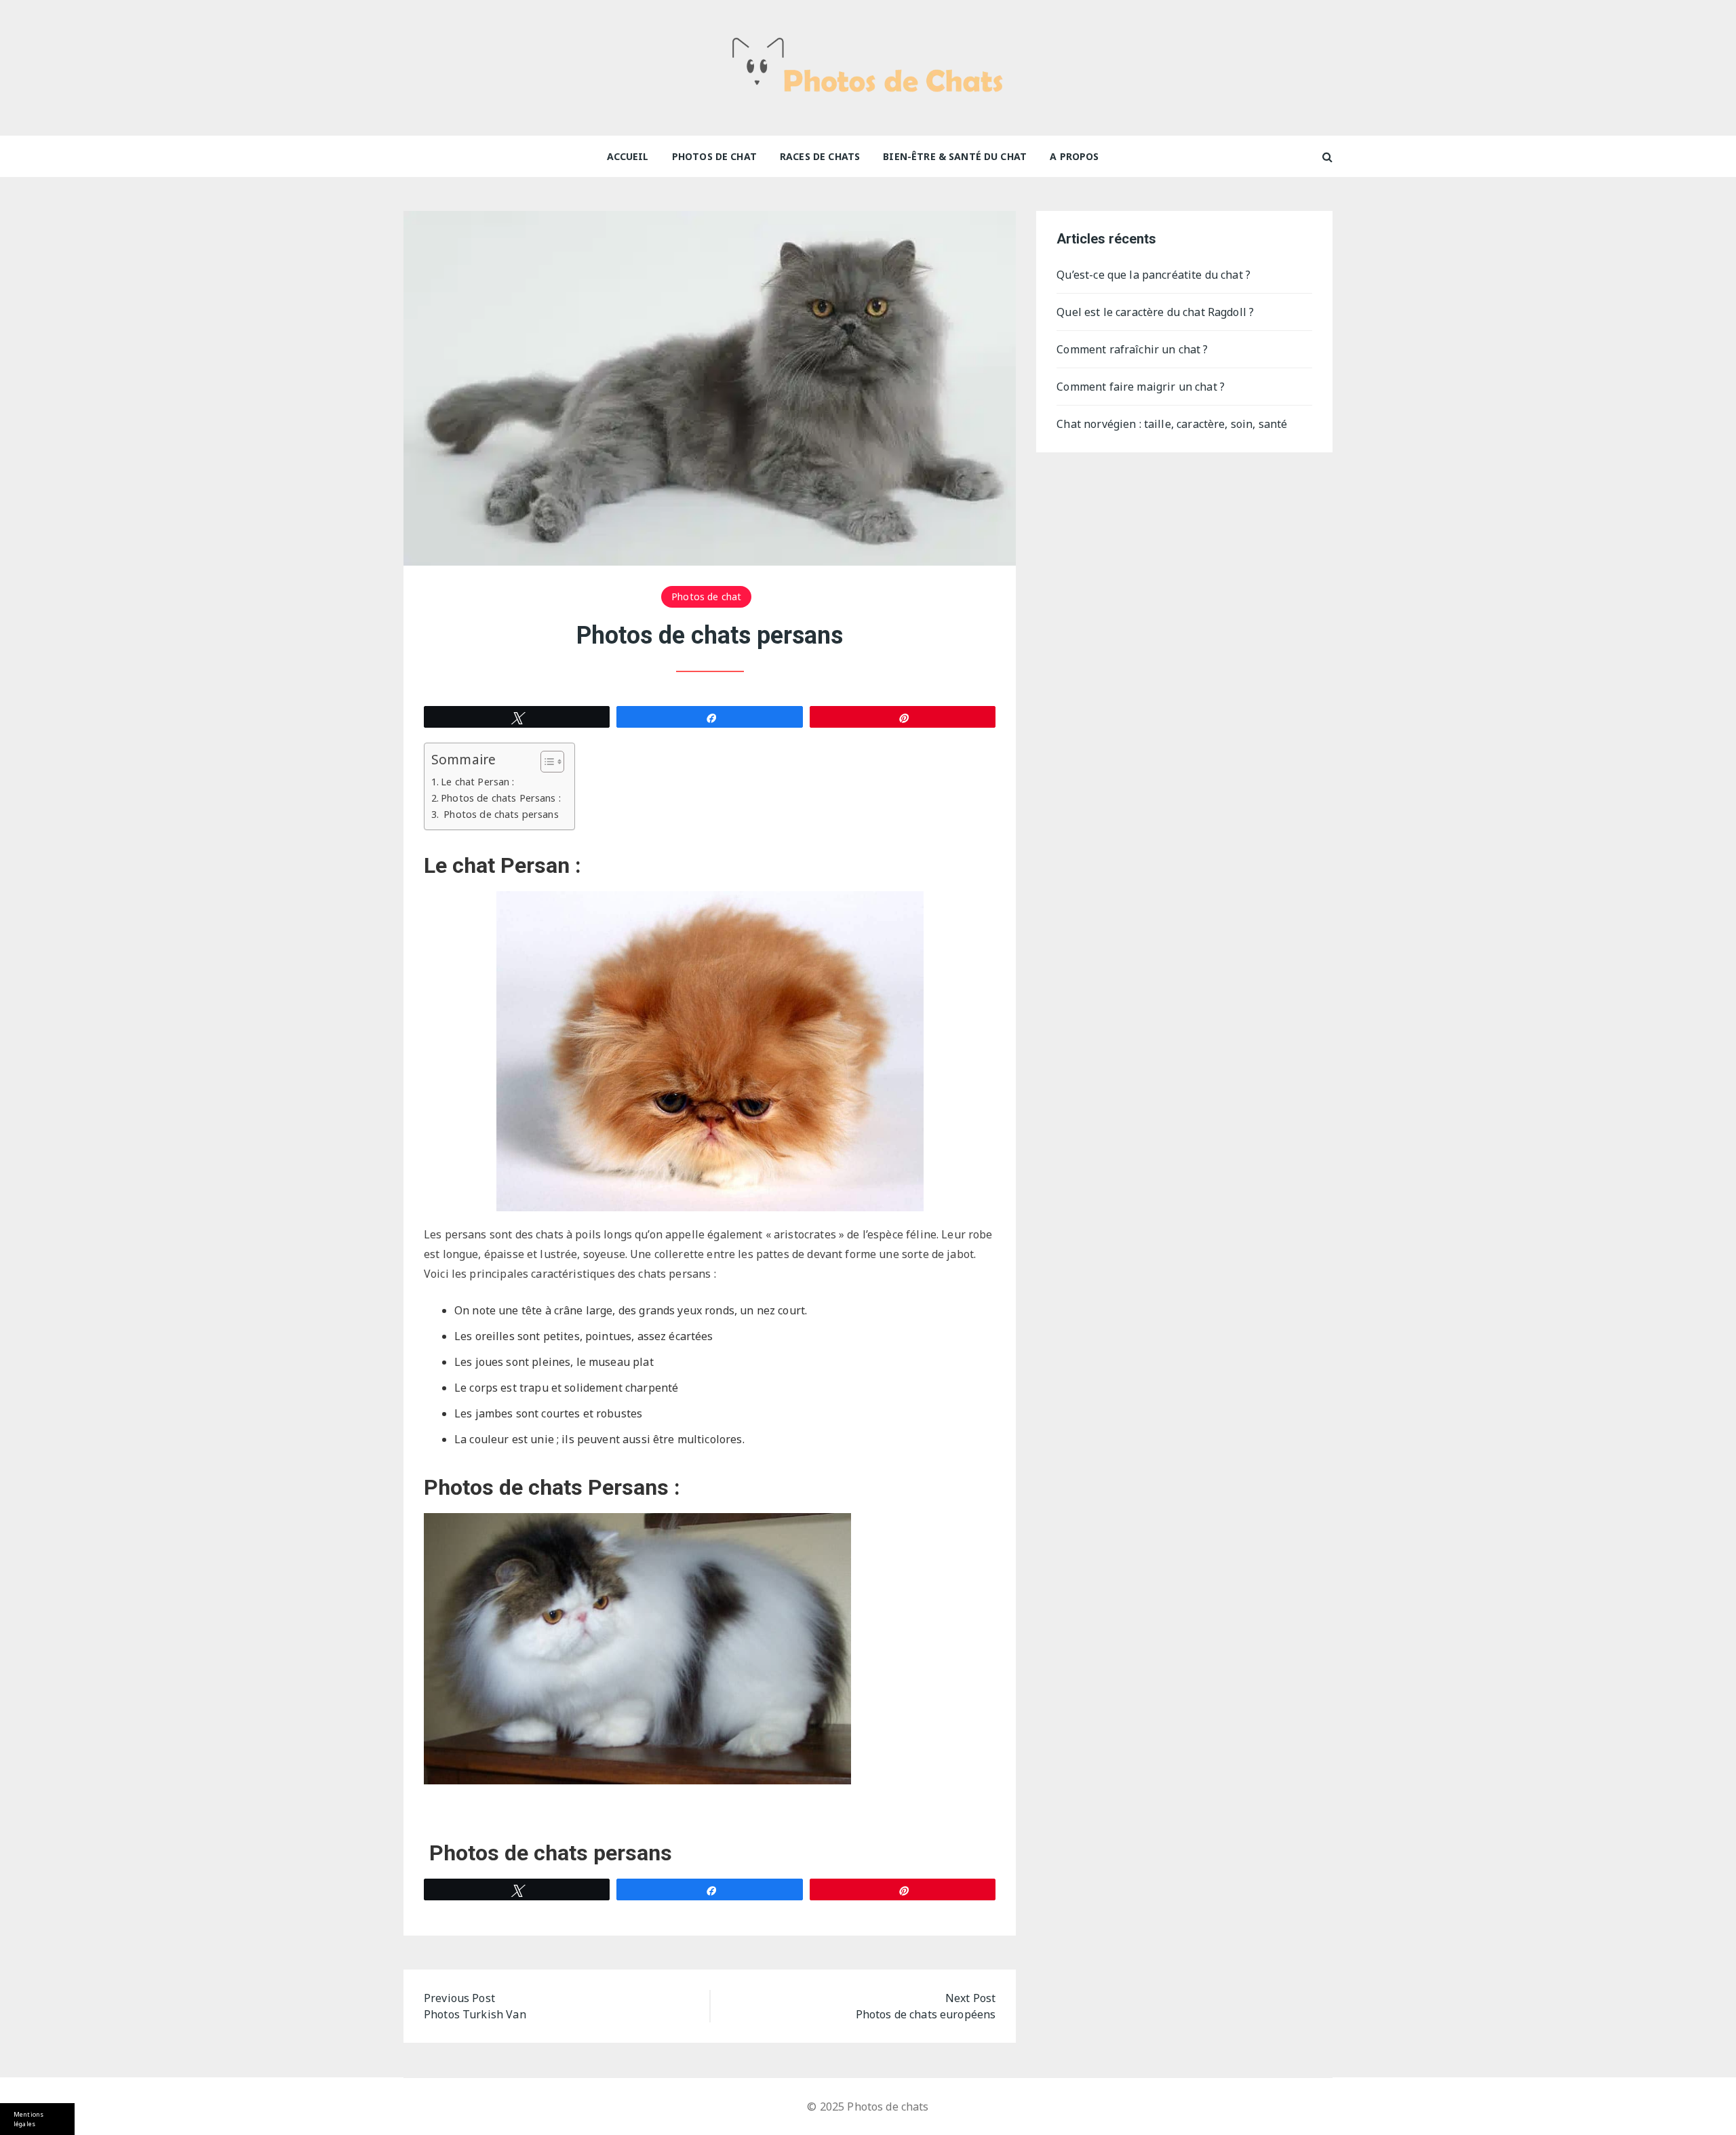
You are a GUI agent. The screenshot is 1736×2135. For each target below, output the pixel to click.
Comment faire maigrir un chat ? (1142, 387)
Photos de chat (714, 156)
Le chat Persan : (477, 782)
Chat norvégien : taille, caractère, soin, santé (1173, 424)
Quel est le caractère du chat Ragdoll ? (1155, 312)
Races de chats (820, 156)
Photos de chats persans (500, 814)
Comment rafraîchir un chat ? (1132, 349)
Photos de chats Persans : (501, 798)
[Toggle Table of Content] (546, 762)
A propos (1074, 156)
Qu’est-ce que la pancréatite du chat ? (1153, 275)
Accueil (628, 156)
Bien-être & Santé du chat (955, 156)
